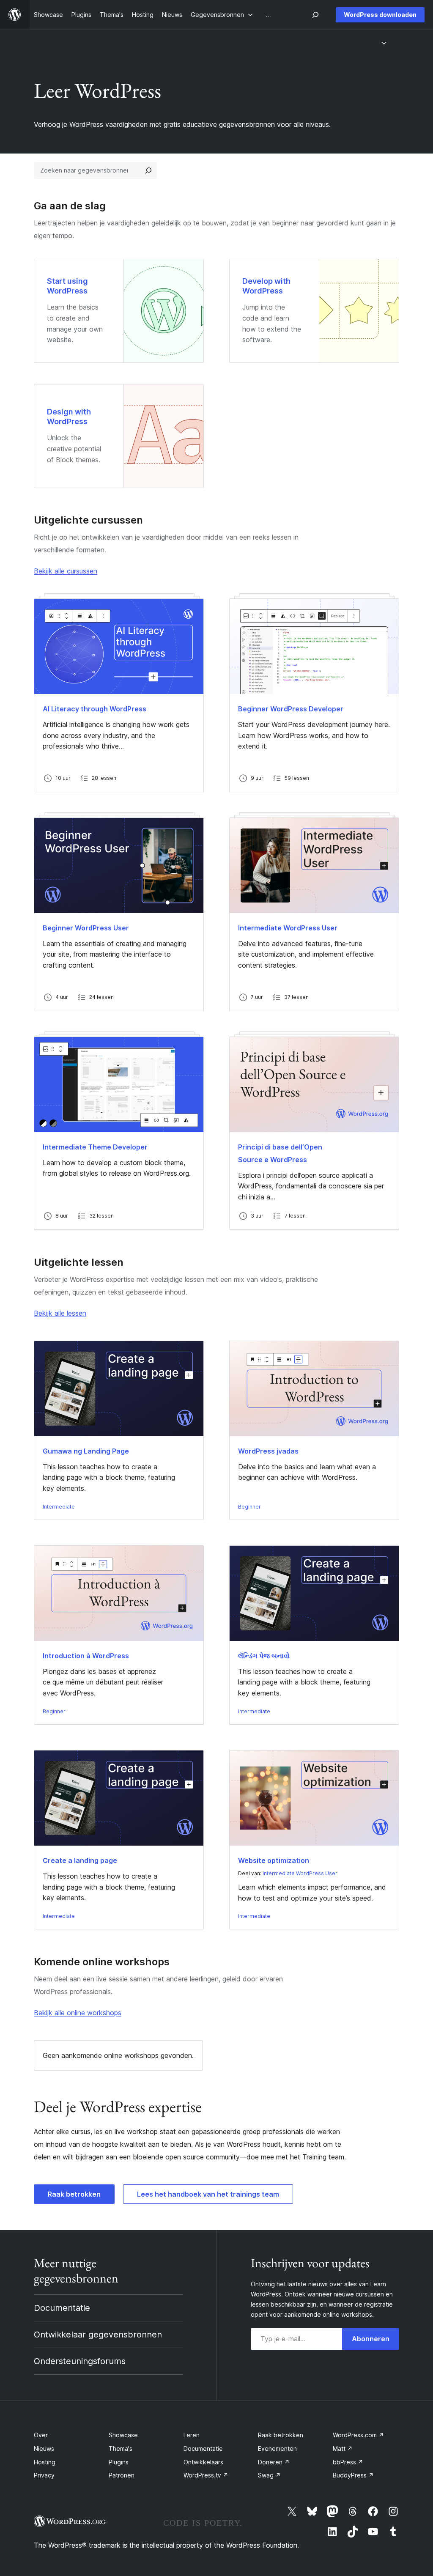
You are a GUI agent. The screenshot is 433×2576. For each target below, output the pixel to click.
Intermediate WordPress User (288, 928)
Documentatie (62, 2308)
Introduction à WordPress (86, 1656)
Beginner (249, 1507)
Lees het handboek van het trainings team (208, 2194)
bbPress (348, 2462)
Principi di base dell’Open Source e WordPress (280, 1153)
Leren (192, 2435)
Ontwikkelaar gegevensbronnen (98, 2335)
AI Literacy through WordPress (95, 709)
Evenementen (277, 2448)
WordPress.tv (206, 2475)
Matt (343, 2448)
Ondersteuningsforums (80, 2361)
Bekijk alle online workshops (78, 2013)
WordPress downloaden (380, 15)
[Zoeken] (148, 170)
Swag (269, 2475)
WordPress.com (358, 2435)
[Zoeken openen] (315, 15)
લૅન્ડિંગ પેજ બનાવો (264, 1656)
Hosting (45, 2462)
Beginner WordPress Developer (291, 709)
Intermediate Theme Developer (95, 1147)
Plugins (119, 2462)
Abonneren (371, 2339)
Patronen (122, 2475)
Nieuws (44, 2448)
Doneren (274, 2462)
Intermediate (59, 1507)
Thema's (121, 2448)
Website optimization (274, 1860)
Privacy (44, 2475)
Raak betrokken (74, 2194)
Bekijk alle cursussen (66, 571)
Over (41, 2435)
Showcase (123, 2435)
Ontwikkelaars (203, 2462)
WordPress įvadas (268, 1451)
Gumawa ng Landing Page (86, 1451)
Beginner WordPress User (86, 928)
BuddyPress (353, 2475)
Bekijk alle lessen (60, 1313)
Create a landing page (80, 1860)
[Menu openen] (385, 43)
